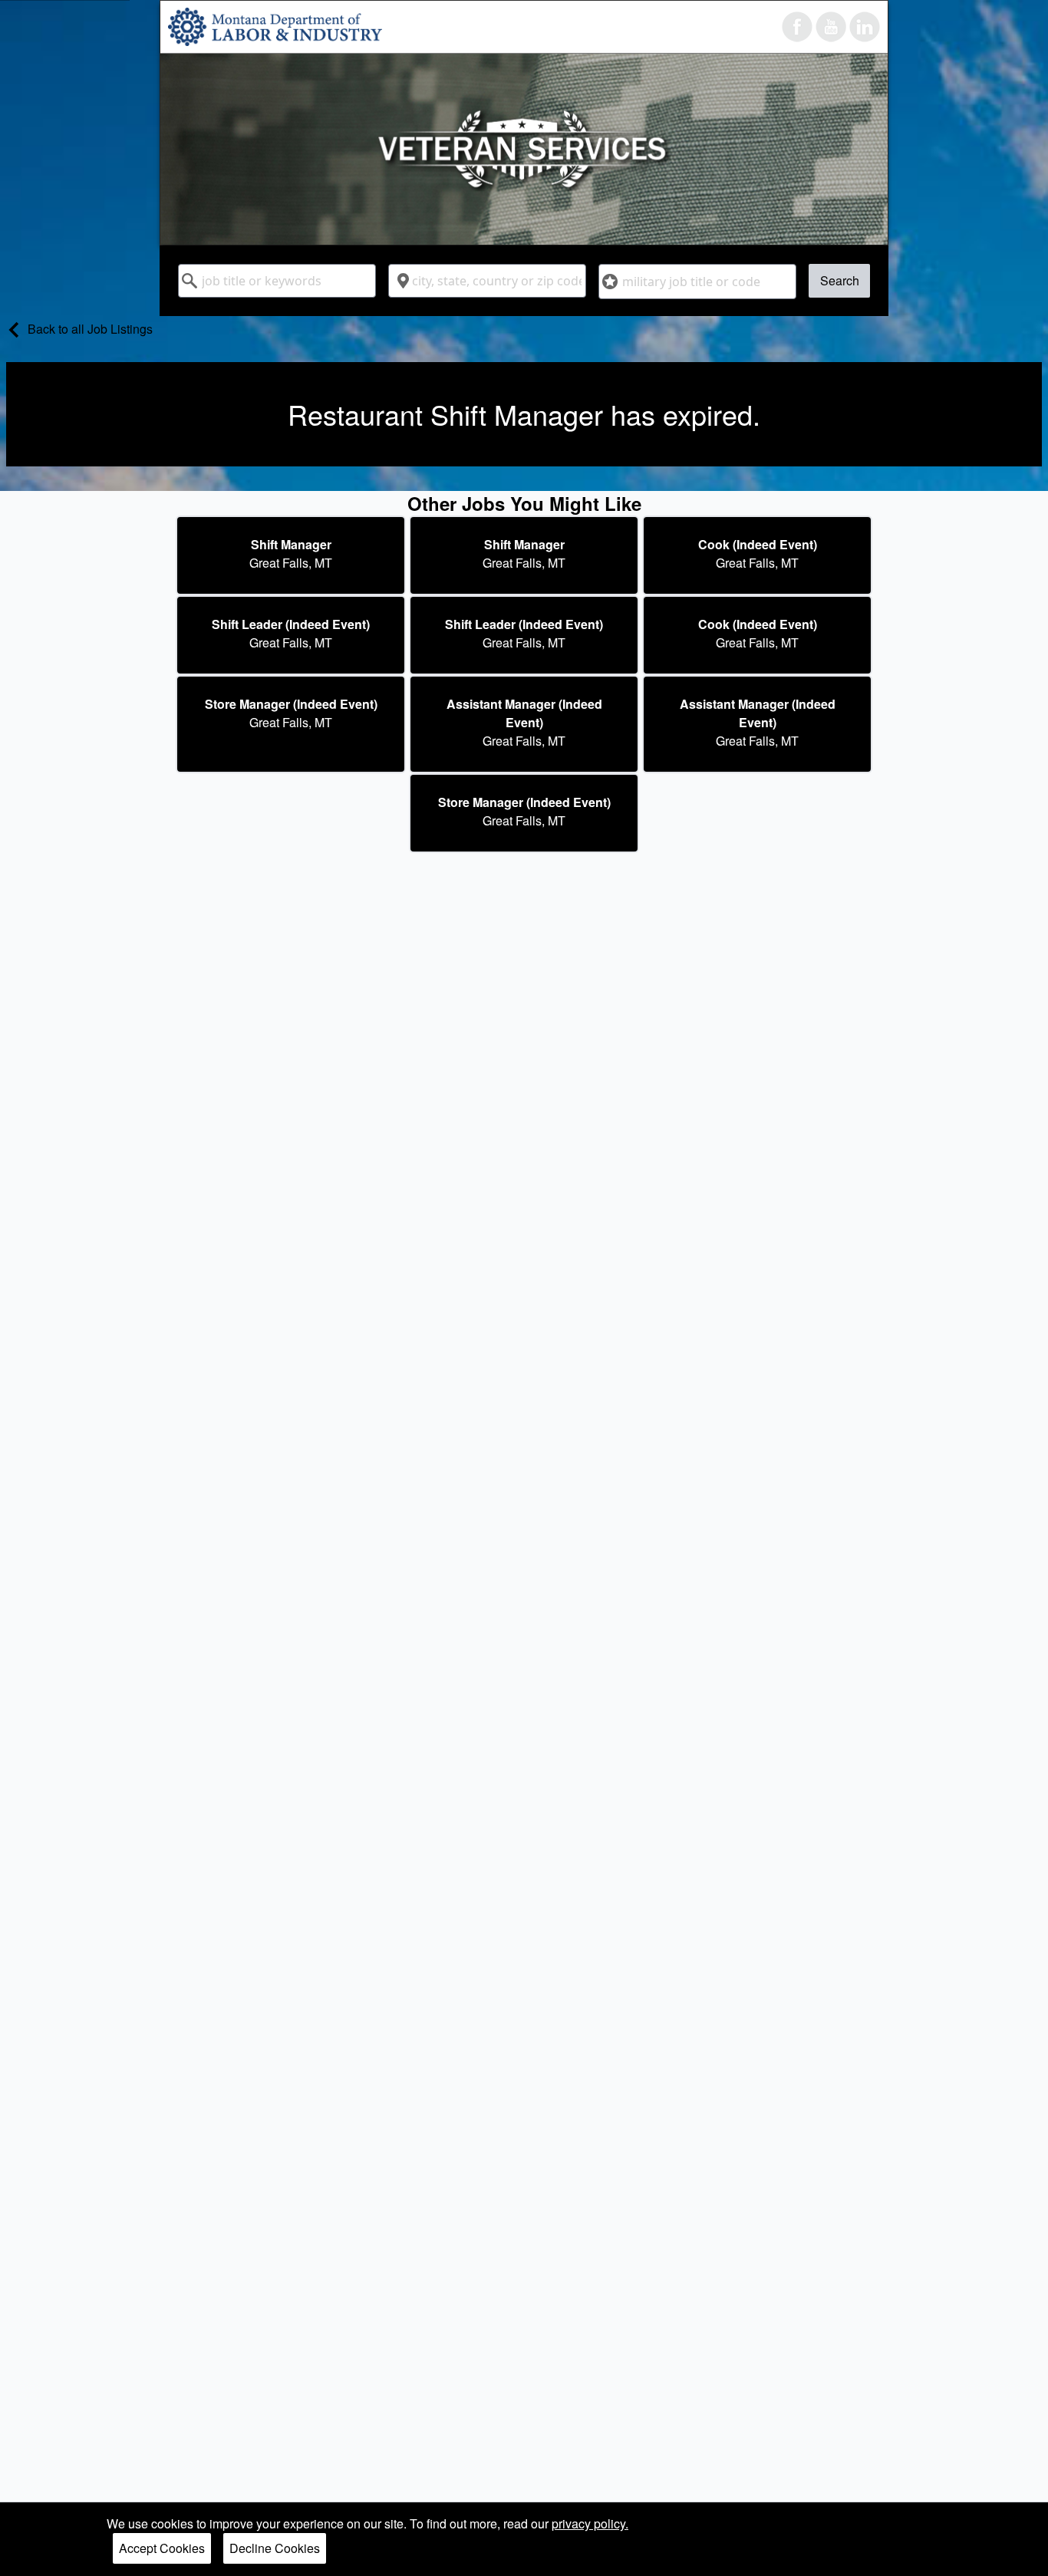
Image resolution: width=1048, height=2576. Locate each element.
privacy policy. (590, 2523)
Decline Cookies (275, 2548)
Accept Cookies (162, 2548)
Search (840, 280)
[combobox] (277, 281)
